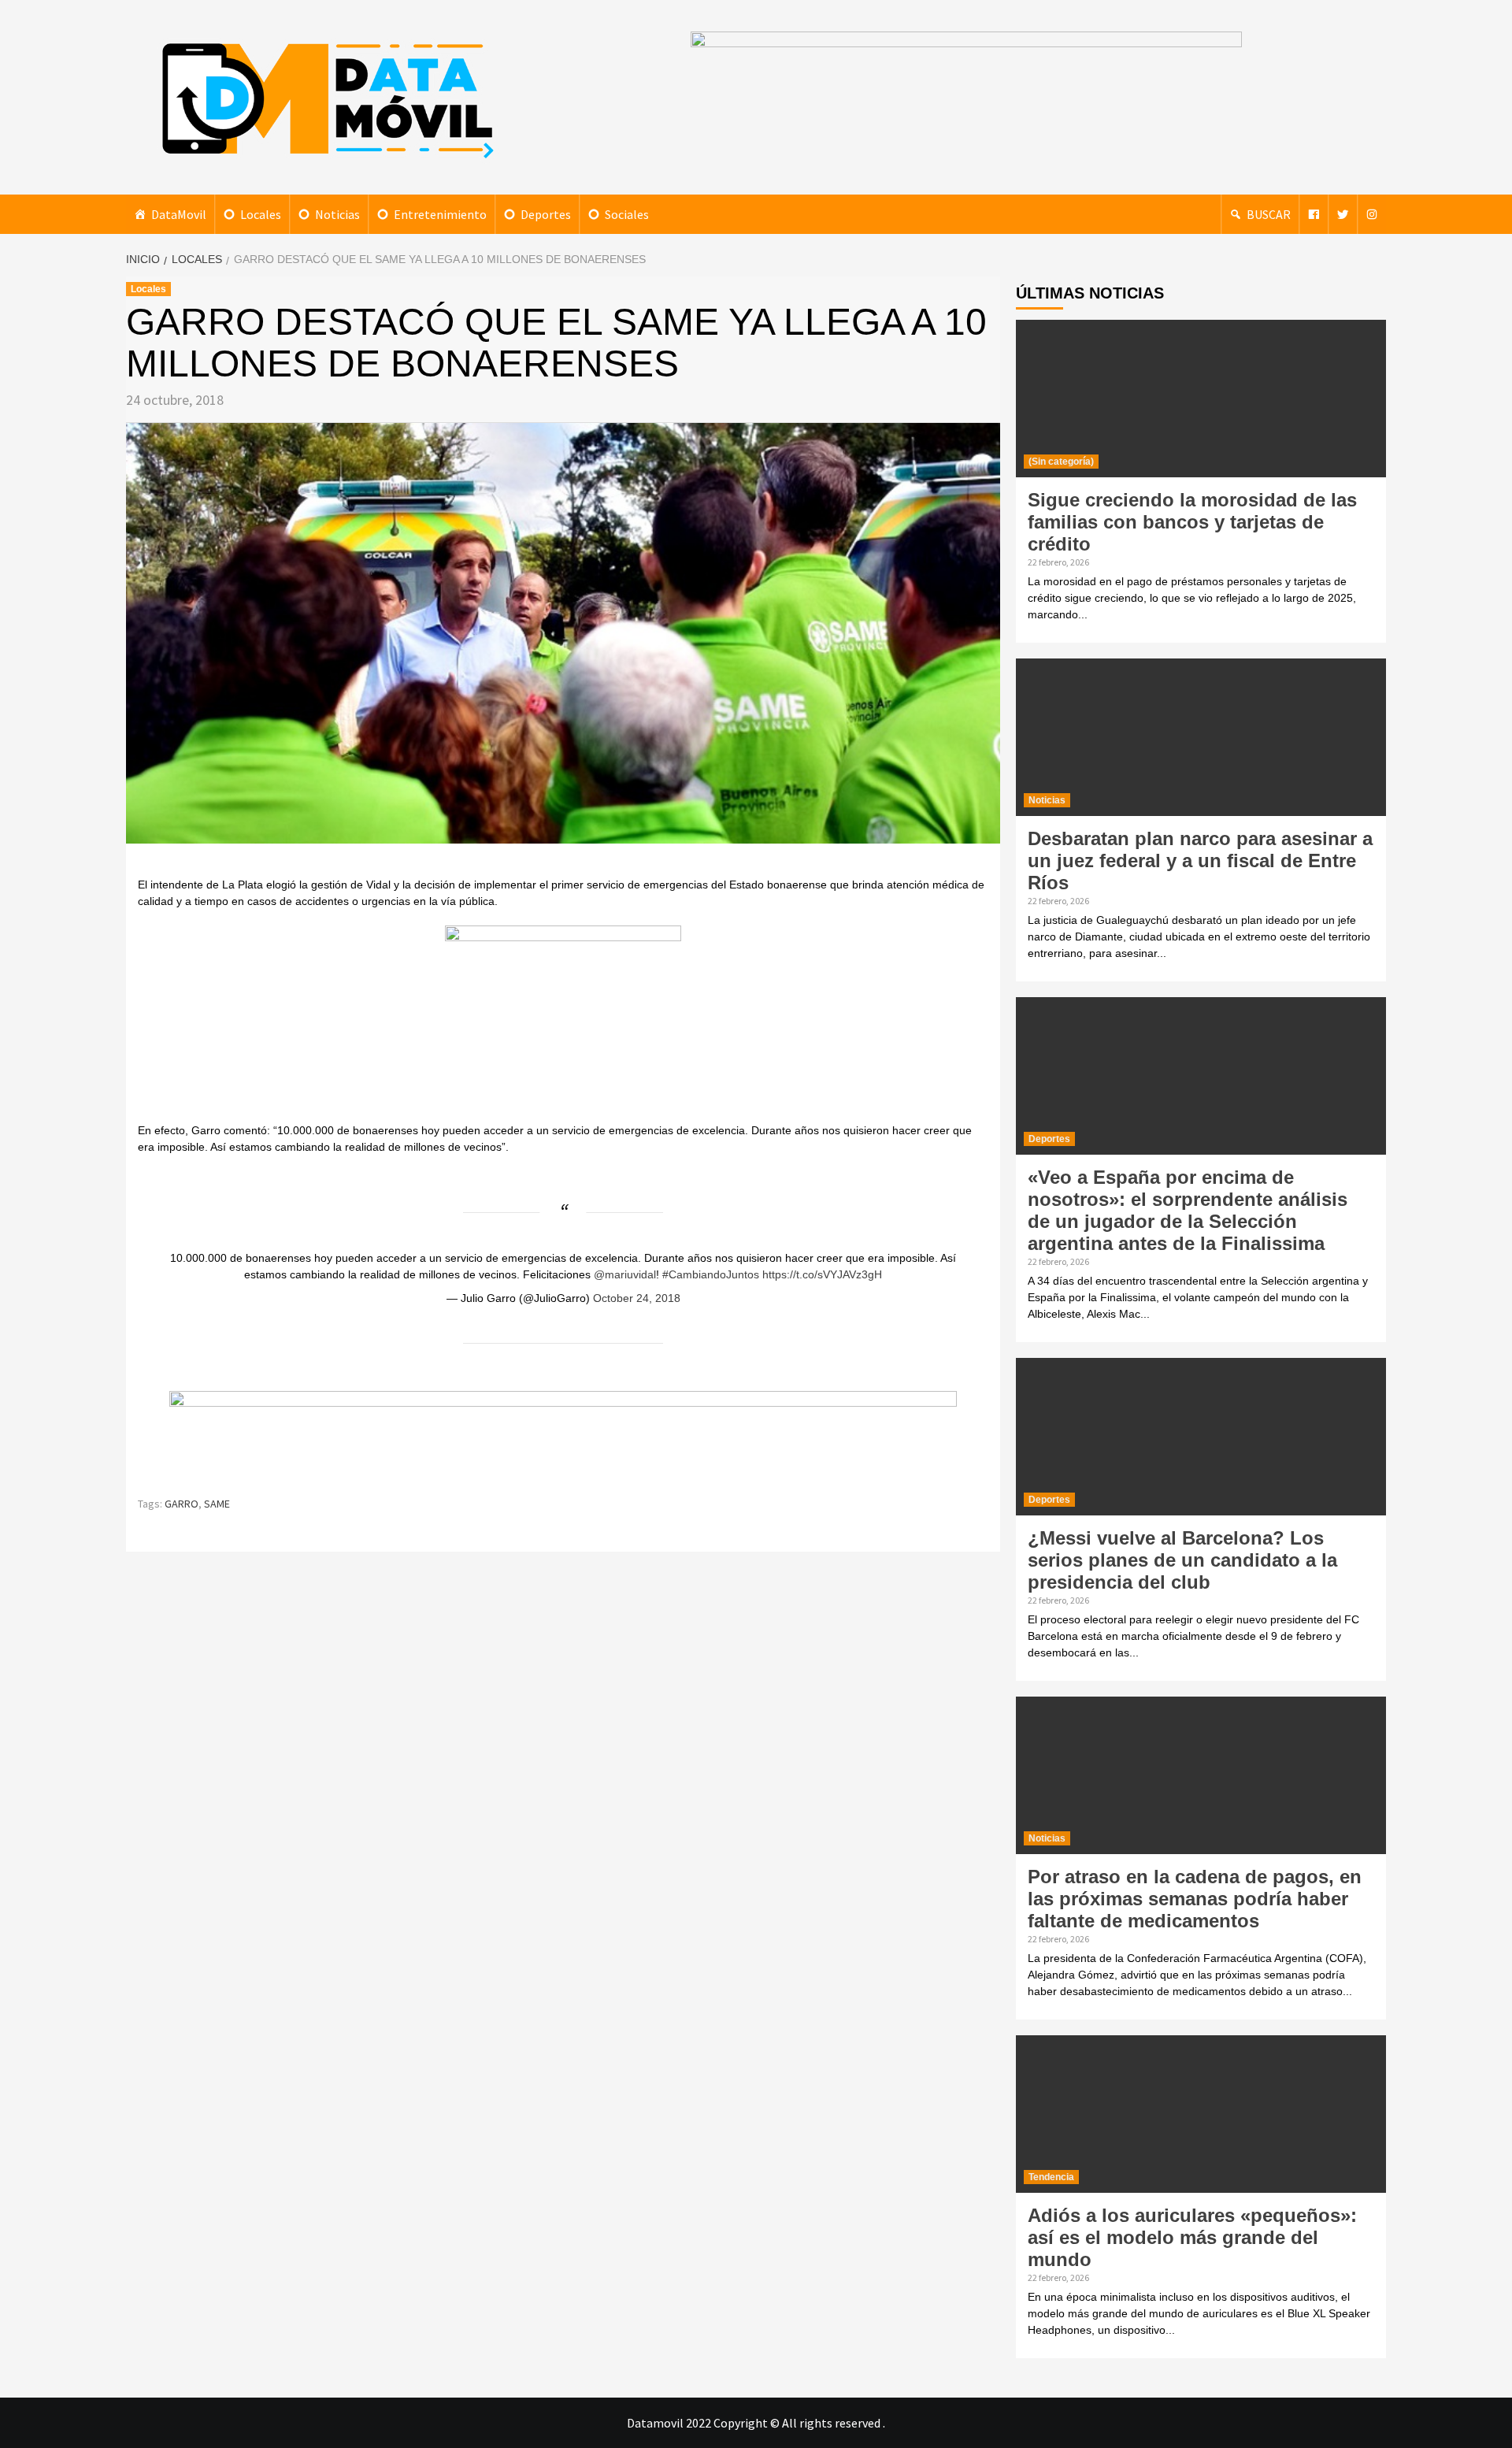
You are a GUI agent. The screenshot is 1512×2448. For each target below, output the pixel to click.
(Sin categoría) (1061, 462)
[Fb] (1314, 214)
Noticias (337, 214)
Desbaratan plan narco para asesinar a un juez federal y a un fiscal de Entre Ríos (1200, 861)
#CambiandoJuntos (711, 1274)
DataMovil (179, 214)
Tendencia (1051, 2177)
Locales (261, 214)
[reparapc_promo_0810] (563, 1436)
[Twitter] (1343, 214)
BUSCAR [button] (1269, 214)
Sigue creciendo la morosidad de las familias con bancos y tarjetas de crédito (1192, 522)
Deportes (546, 214)
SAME (217, 1504)
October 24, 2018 (637, 1298)
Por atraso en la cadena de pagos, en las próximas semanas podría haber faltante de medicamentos (1195, 1899)
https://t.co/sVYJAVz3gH (822, 1274)
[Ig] (1372, 214)
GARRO (182, 1504)
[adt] (563, 1022)
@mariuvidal (625, 1274)
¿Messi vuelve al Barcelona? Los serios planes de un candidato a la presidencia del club (1182, 1560)
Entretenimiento (440, 214)
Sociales (627, 214)
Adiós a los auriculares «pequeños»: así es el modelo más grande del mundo (1192, 2237)
